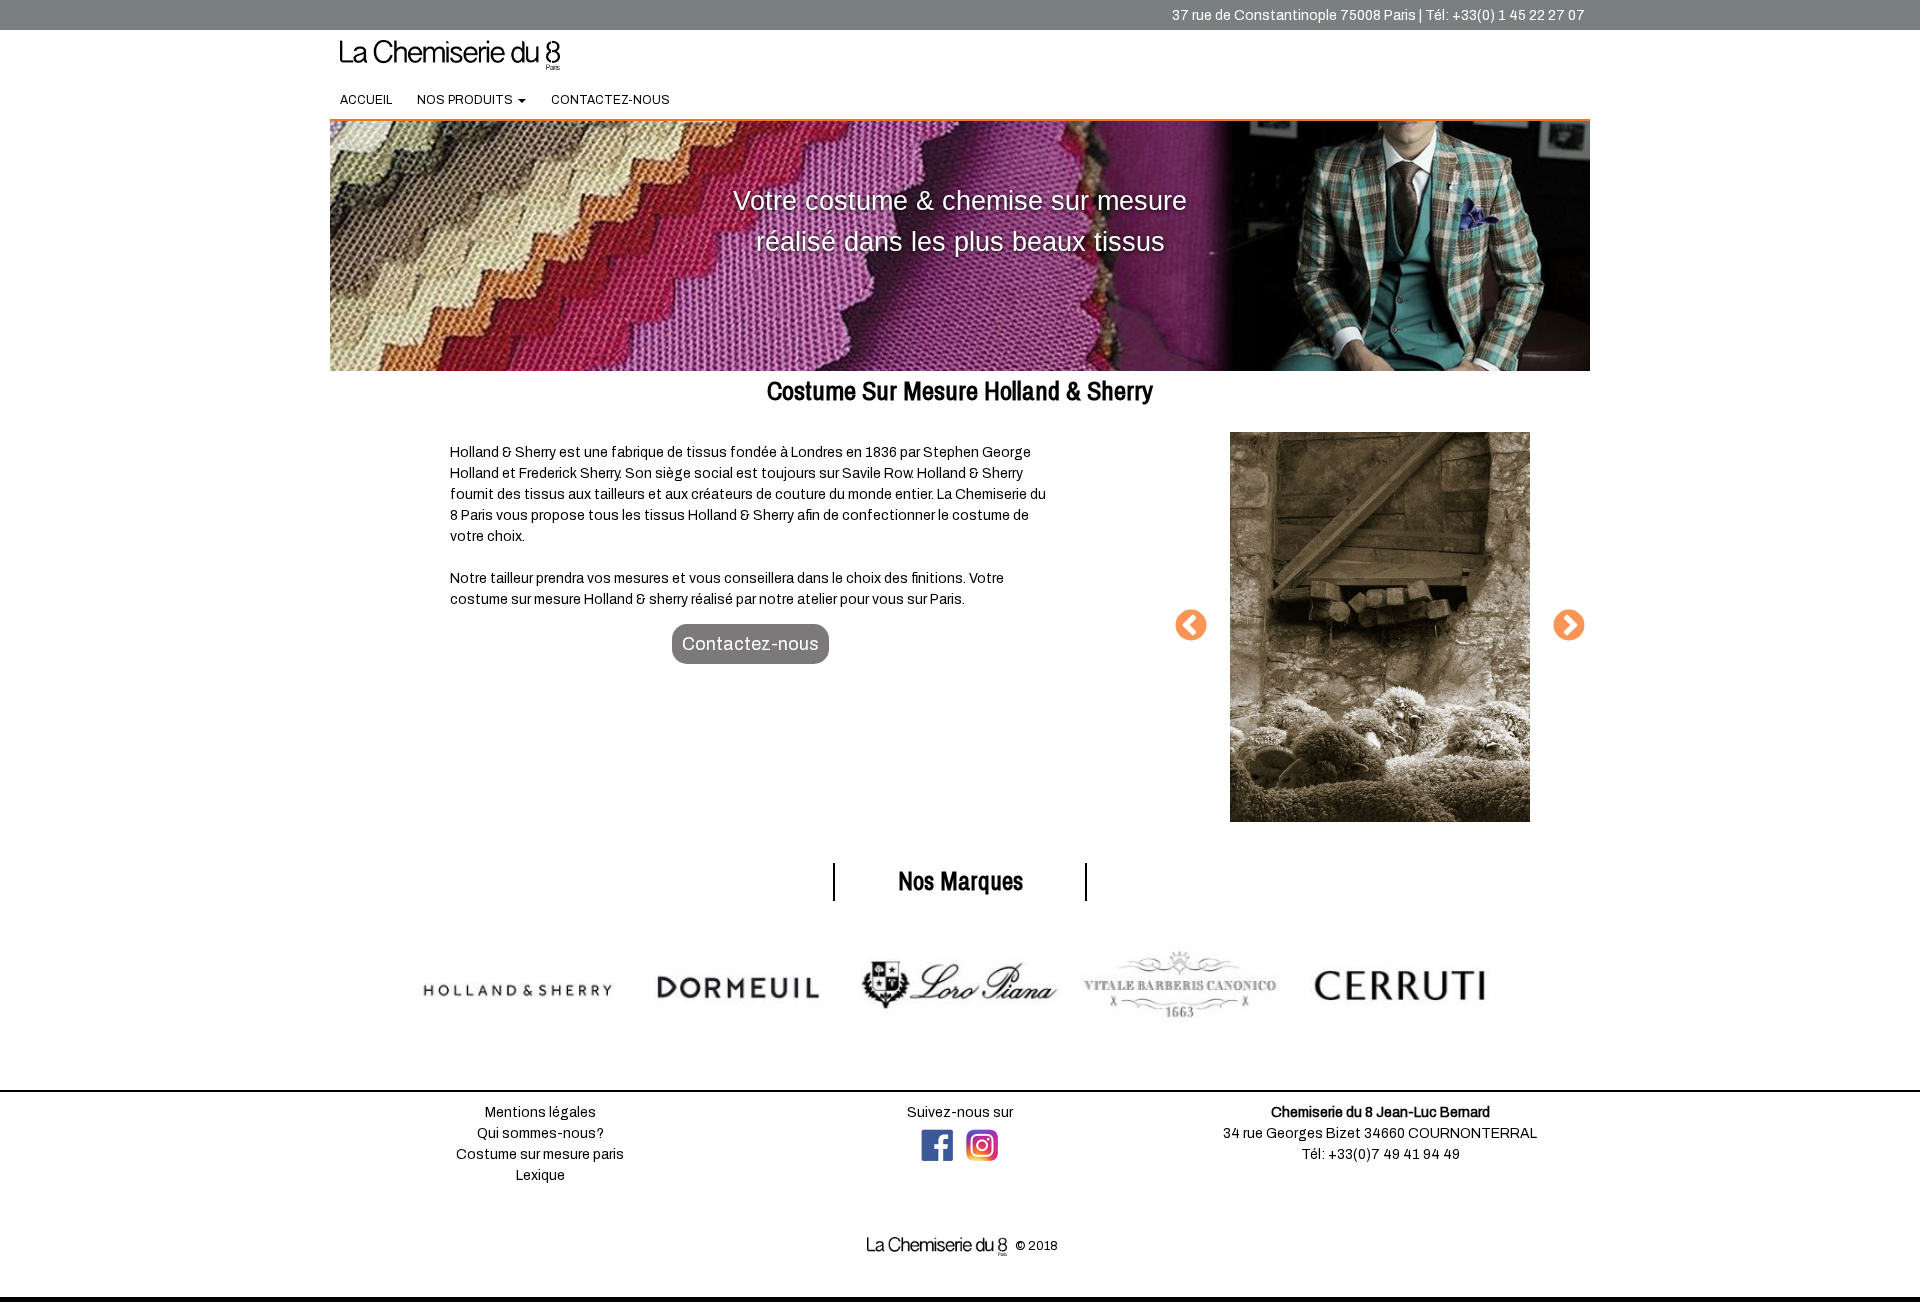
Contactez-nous (610, 100)
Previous (1191, 627)
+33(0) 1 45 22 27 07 (1518, 15)
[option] (1380, 627)
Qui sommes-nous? (540, 1133)
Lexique (540, 1175)
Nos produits (466, 100)
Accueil (366, 100)
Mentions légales (540, 1112)
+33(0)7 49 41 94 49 (1394, 1154)
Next (1569, 627)
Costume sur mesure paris (540, 1154)
